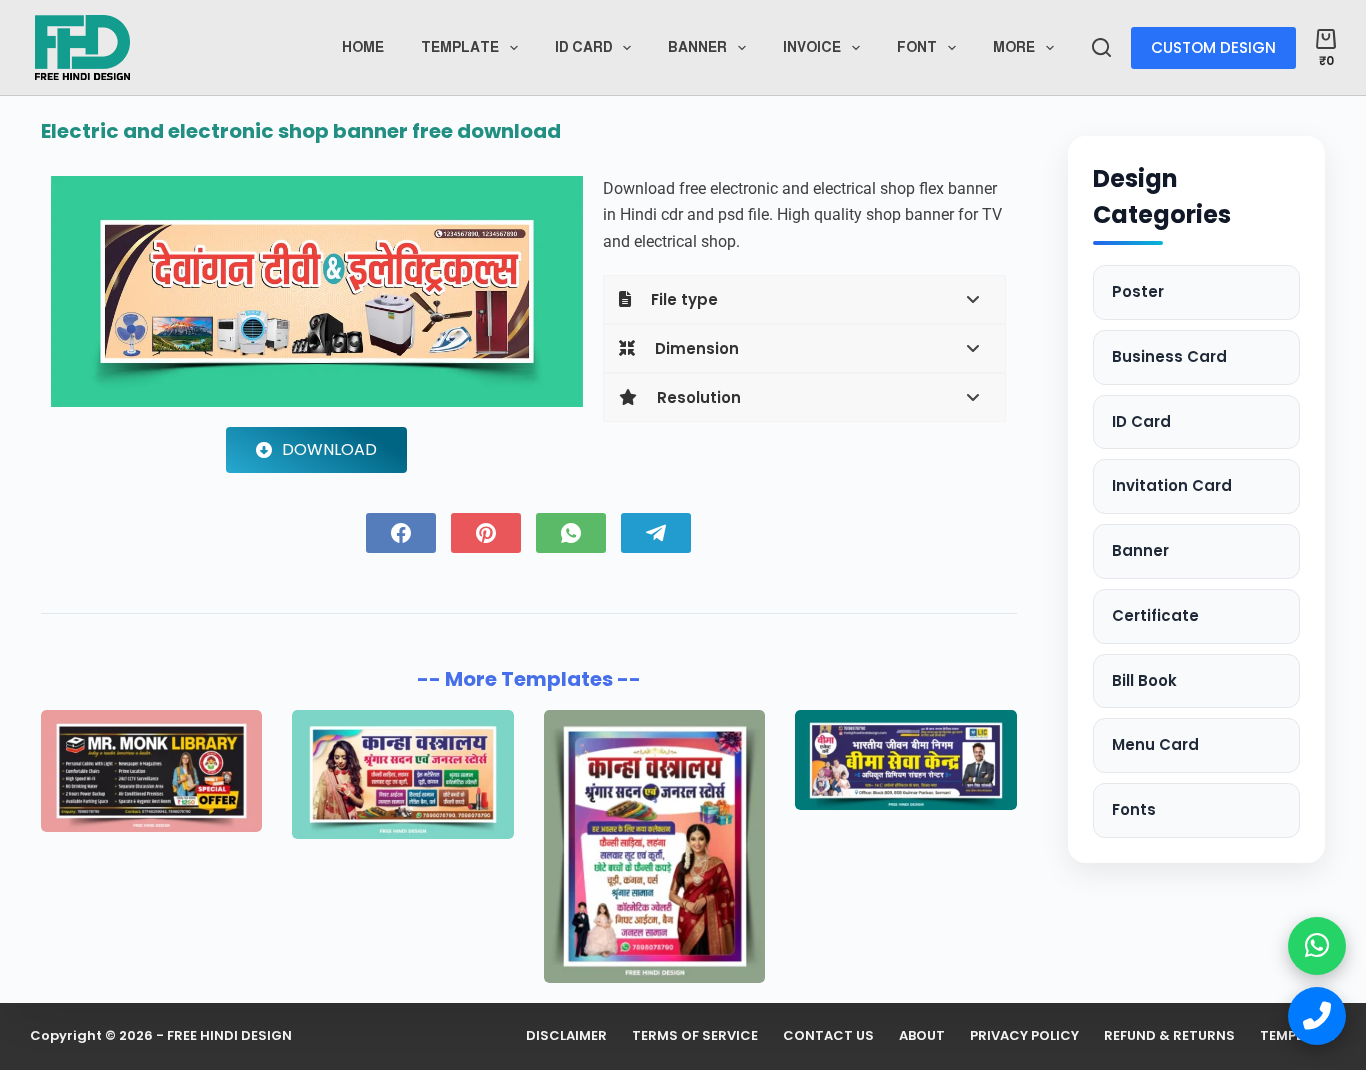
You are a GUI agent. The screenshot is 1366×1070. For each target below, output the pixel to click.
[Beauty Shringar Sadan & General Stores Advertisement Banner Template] (654, 846)
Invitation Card (1172, 485)
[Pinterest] (486, 533)
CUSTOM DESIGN (1213, 47)
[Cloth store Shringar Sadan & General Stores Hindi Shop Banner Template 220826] (402, 774)
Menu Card (1155, 744)
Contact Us (828, 1036)
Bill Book (1144, 680)
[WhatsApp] (571, 533)
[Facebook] (401, 533)
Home (363, 47)
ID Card (1141, 421)
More (1014, 47)
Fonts (1134, 809)
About (922, 1036)
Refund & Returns (1169, 1036)
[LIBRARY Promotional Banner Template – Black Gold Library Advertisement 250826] (151, 771)
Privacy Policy (1024, 1036)
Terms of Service (695, 1036)
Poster (1138, 291)
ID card (584, 47)
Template (460, 47)
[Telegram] (656, 533)
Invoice (812, 47)
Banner (697, 47)
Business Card (1169, 356)
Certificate (1155, 615)
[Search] (1101, 47)
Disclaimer (566, 1036)
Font (917, 47)
